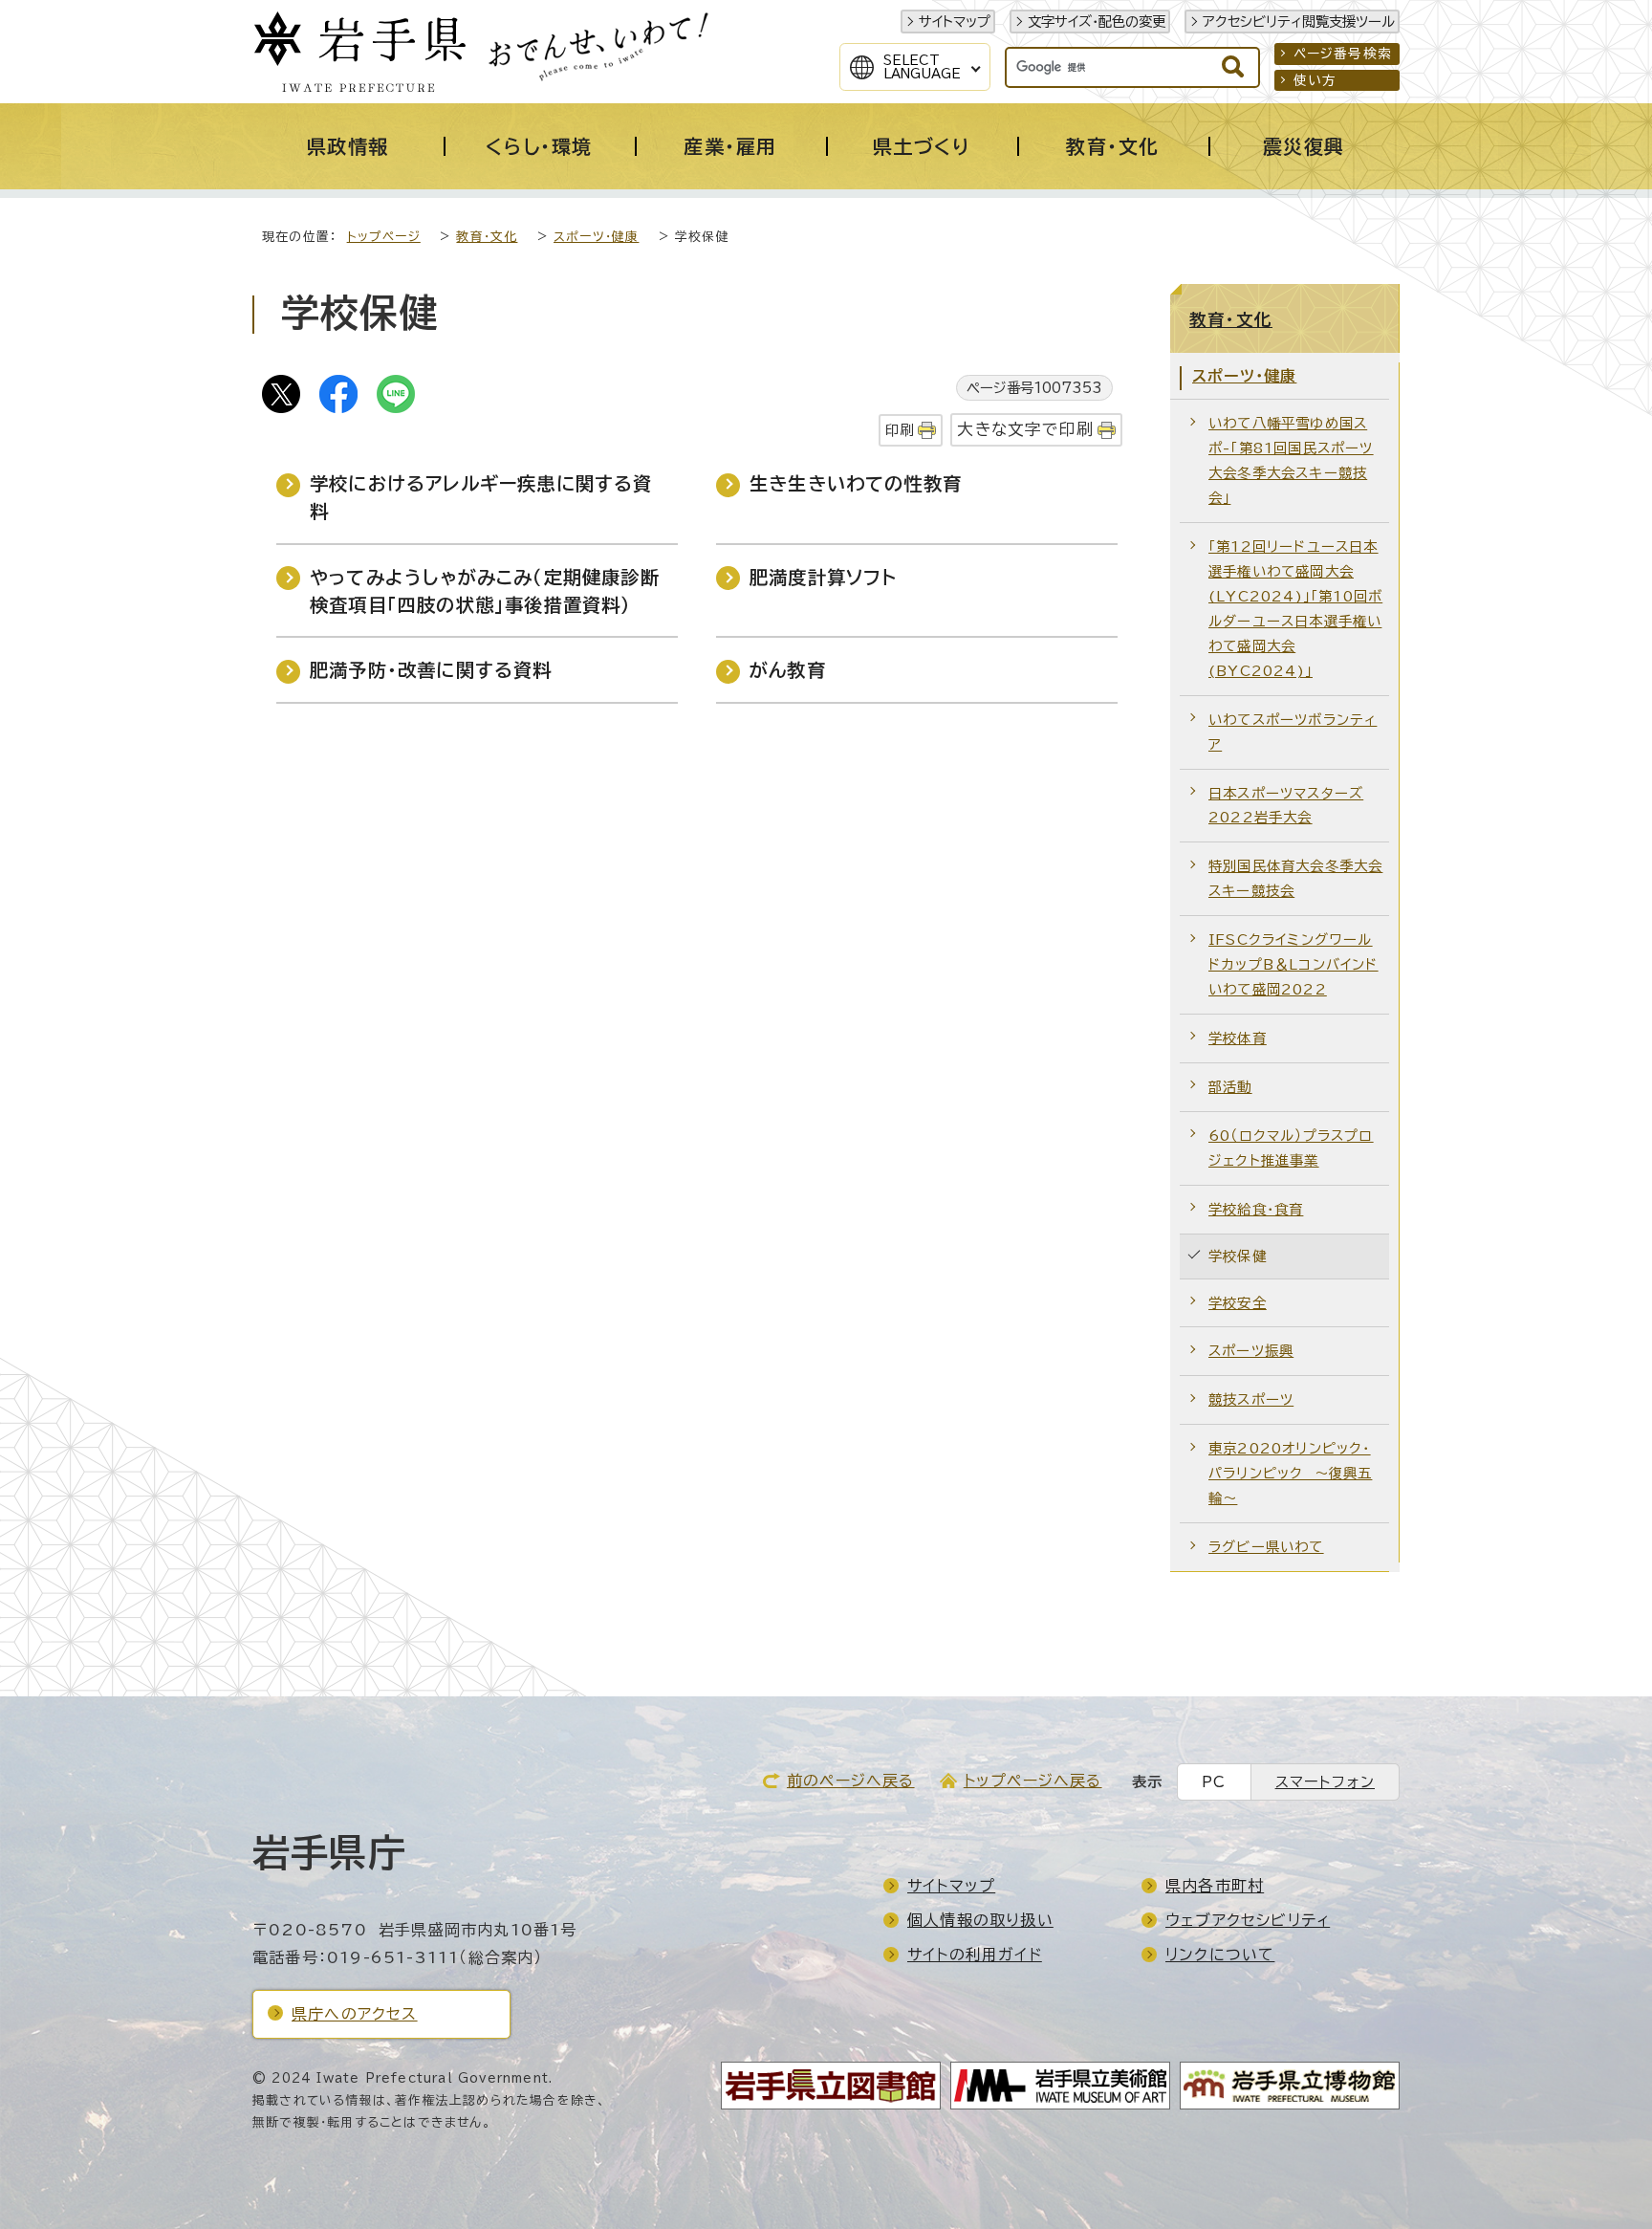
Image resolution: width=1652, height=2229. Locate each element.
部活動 (1230, 1087)
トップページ (384, 237)
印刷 (900, 430)
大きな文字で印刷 (1025, 429)
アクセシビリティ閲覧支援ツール (1299, 22)
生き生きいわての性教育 (856, 483)
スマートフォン (1325, 1782)
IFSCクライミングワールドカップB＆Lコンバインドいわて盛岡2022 (1293, 964)
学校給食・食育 (1256, 1209)
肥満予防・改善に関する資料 (431, 670)
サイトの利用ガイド (975, 1955)
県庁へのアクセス (355, 2014)
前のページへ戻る (851, 1781)
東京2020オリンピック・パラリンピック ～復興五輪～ (1290, 1473)
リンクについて (1220, 1955)
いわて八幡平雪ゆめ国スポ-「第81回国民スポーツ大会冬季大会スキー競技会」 (1291, 460)
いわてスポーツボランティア (1293, 732)
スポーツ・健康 (596, 237)
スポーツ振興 (1251, 1351)
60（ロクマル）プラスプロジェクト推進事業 (1291, 1148)
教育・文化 (487, 237)
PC (1214, 1782)
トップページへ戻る (1033, 1781)
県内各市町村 (1215, 1886)
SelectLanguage (922, 67)
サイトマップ (955, 22)
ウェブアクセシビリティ (1248, 1920)
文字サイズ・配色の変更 (1097, 22)
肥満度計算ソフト (824, 577)
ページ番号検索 (1343, 54)
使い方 (1315, 80)
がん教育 (788, 670)
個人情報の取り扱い (980, 1920)
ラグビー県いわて (1266, 1547)
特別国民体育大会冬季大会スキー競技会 (1295, 878)
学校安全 (1238, 1303)
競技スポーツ (1251, 1399)
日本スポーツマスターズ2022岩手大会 (1286, 806)
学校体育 (1238, 1038)
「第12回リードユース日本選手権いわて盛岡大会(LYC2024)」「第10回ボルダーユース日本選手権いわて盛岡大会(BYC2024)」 (1295, 609)
